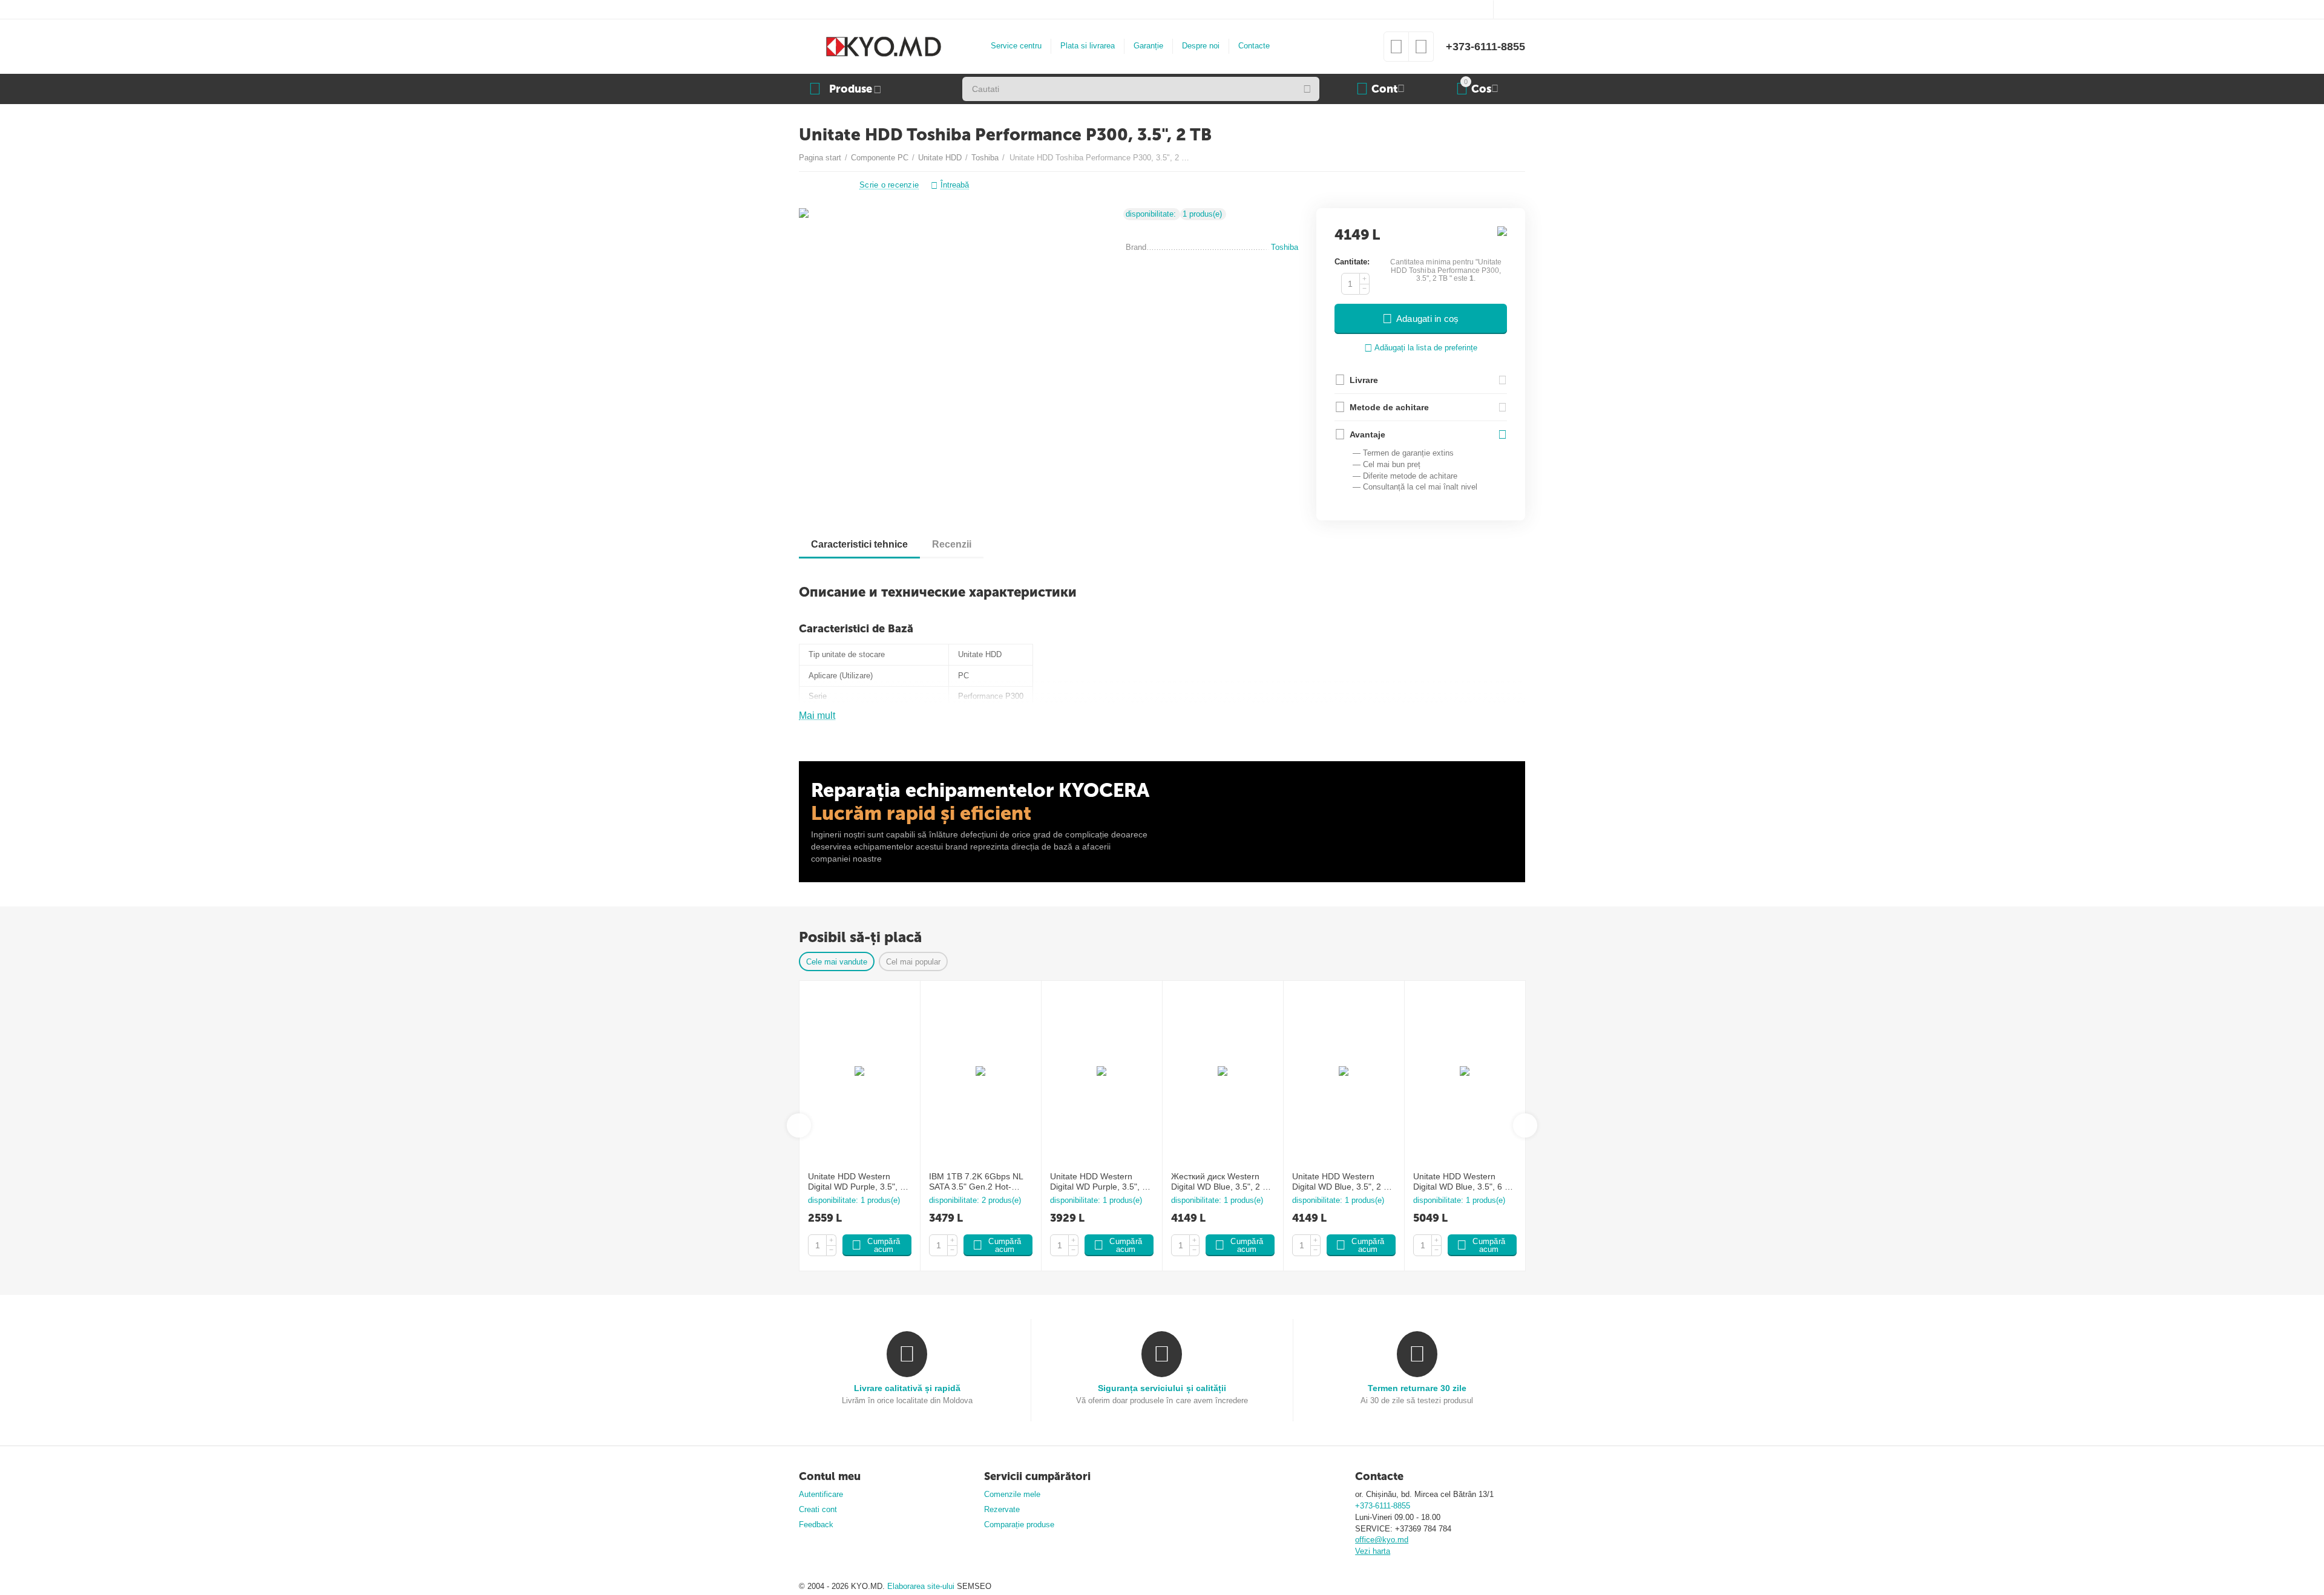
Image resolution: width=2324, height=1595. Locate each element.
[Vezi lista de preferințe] (1396, 51)
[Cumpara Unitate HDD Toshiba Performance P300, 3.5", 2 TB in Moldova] (955, 336)
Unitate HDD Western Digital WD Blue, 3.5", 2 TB (1343, 1181)
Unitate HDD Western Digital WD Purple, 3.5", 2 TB (856, 1182)
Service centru (1016, 46)
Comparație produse (1019, 1525)
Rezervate (1002, 1509)
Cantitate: (1352, 262)
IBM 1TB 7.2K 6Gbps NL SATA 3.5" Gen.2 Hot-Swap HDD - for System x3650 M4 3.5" (976, 1182)
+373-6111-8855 (1485, 47)
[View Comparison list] (1421, 51)
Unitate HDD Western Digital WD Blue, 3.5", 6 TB (1464, 1181)
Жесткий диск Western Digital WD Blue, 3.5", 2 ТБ (1222, 1181)
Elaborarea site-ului (922, 1586)
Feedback (816, 1525)
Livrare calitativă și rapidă (907, 1388)
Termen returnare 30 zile (1417, 1388)
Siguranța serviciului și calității (1162, 1388)
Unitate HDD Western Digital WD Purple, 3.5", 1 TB (1098, 1182)
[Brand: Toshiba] (1502, 231)
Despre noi (1201, 46)
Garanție (1148, 46)
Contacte (1254, 46)
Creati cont (818, 1509)
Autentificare (821, 1494)
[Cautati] (1307, 89)
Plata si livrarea (1088, 46)
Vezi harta (1373, 1551)
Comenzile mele (1012, 1494)
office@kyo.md (1382, 1540)
